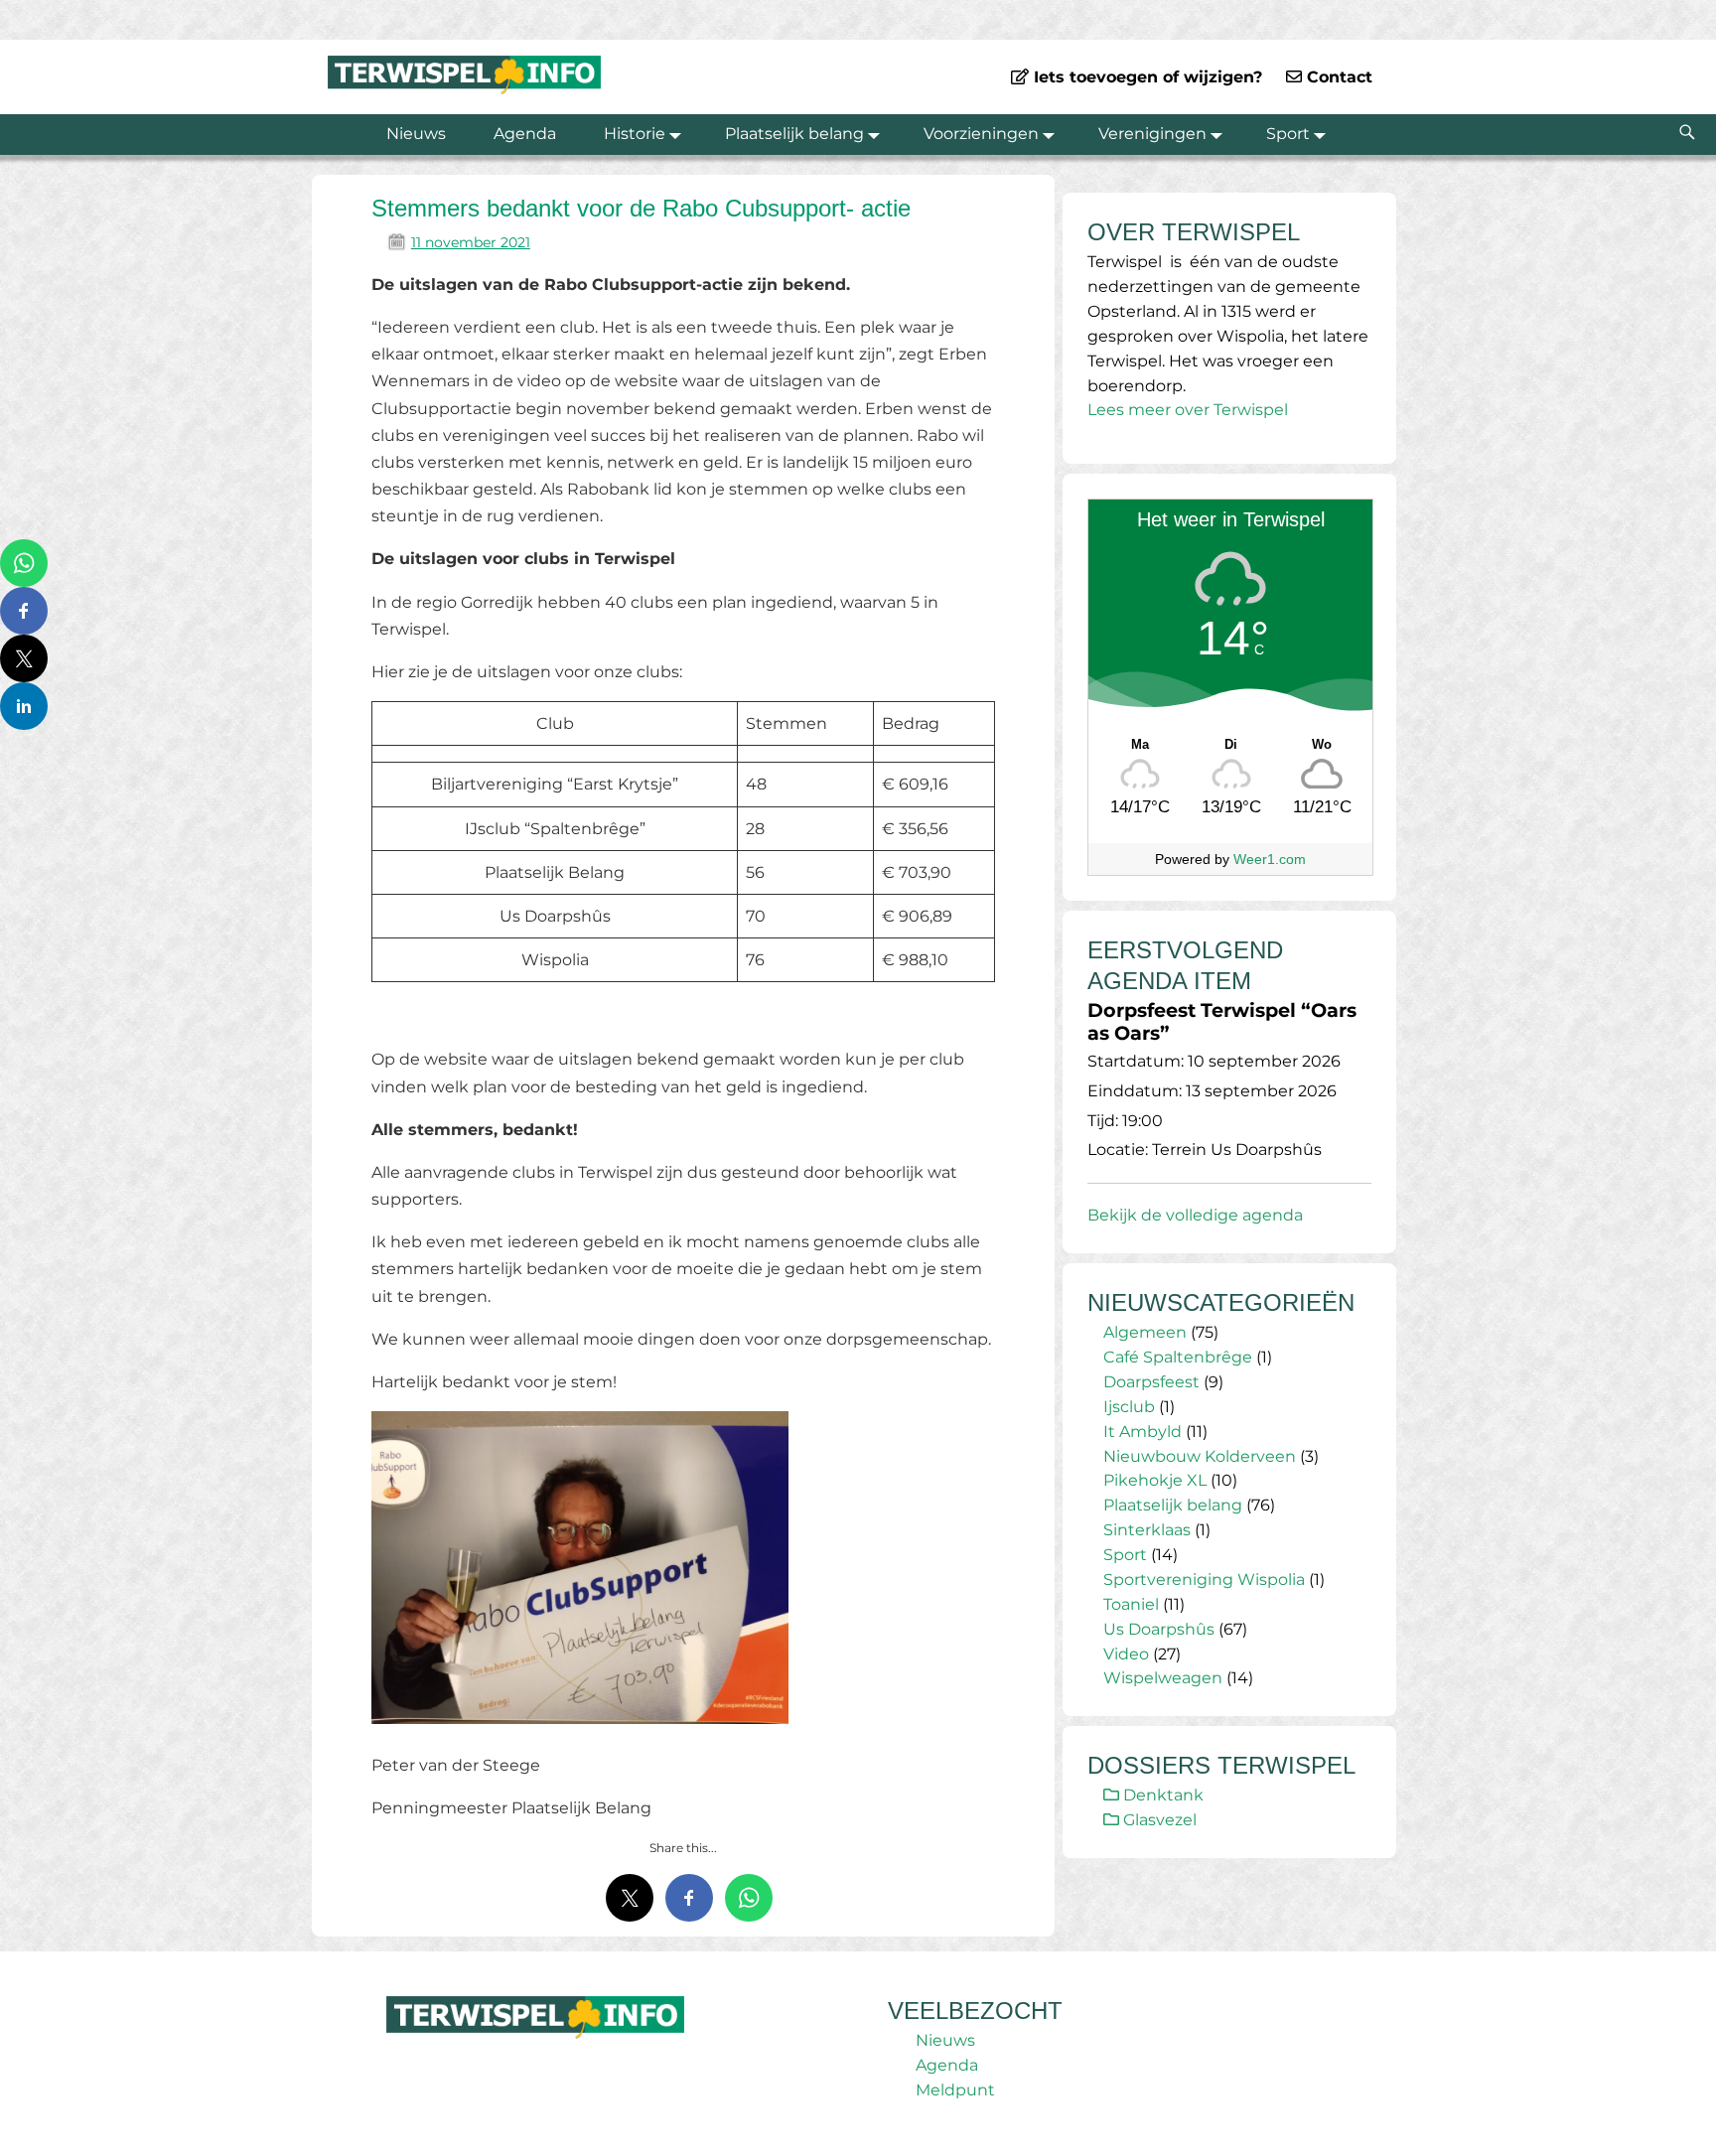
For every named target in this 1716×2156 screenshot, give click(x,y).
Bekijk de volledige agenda (1195, 1215)
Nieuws (416, 134)
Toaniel (1131, 1604)
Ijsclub (1129, 1407)
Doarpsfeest (1151, 1382)
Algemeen (1145, 1332)
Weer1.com (1270, 859)
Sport (1288, 134)
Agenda (525, 134)
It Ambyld (1143, 1432)
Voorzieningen (981, 134)
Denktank (1161, 1795)
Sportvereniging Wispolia (1204, 1580)
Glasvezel (1158, 1820)
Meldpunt (955, 2090)
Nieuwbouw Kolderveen (1200, 1456)
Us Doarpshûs (1159, 1629)
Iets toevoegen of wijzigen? (1145, 77)
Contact (1337, 77)
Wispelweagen (1163, 1678)
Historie (635, 134)
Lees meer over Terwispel (1188, 410)
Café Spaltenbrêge (1178, 1357)
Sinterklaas (1147, 1530)
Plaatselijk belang (794, 134)
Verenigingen (1152, 134)
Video (1126, 1654)
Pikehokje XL (1155, 1480)
